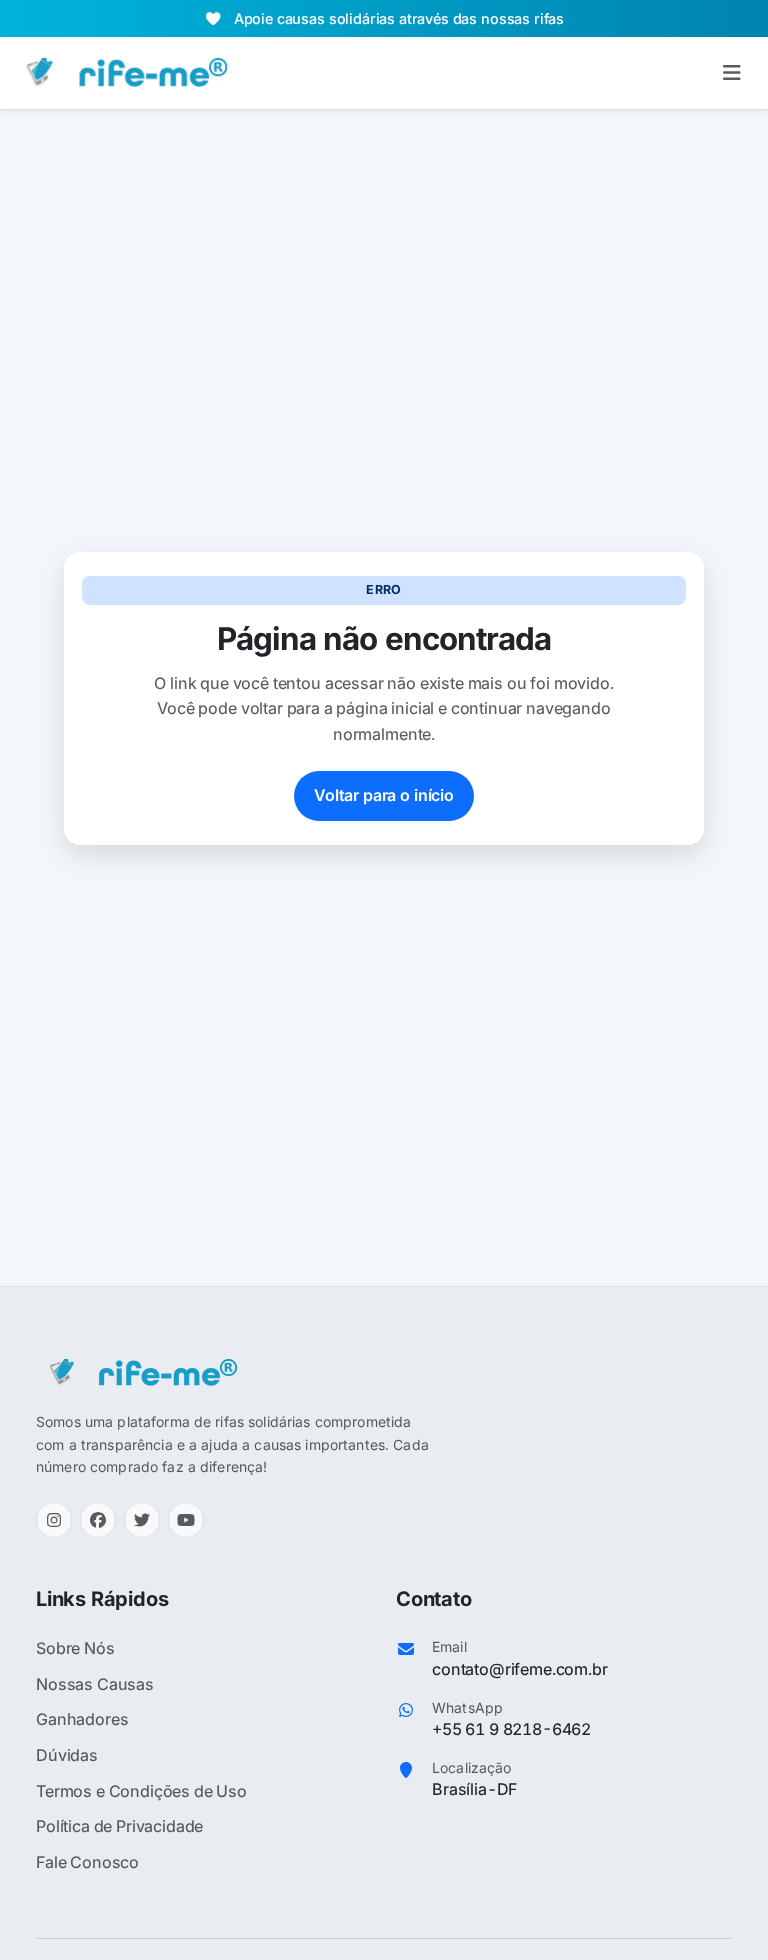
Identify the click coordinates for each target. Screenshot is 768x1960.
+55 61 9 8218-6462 (511, 1729)
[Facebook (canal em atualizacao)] (98, 1520)
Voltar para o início (384, 795)
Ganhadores (82, 1719)
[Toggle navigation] (731, 73)
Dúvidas (67, 1755)
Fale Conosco (87, 1862)
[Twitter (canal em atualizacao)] (142, 1520)
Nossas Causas (95, 1684)
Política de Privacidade (119, 1826)
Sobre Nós (75, 1648)
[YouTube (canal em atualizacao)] (186, 1520)
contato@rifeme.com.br (520, 1669)
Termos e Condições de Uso (141, 1791)
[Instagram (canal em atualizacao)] (54, 1520)
